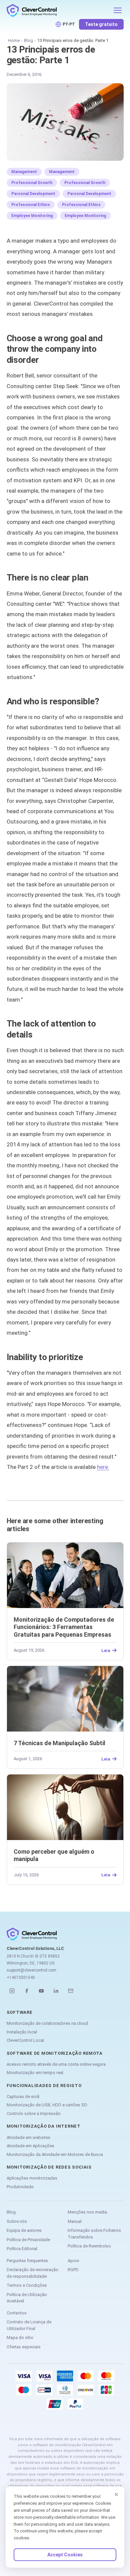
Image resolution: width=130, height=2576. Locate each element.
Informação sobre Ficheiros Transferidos (94, 2234)
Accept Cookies (65, 2555)
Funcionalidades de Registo (44, 2086)
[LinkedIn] (56, 1991)
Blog (28, 40)
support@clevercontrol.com (31, 1970)
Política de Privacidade (28, 2240)
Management (24, 172)
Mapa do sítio (20, 2338)
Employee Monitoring (32, 216)
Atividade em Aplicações (30, 2146)
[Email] (71, 1991)
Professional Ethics (31, 205)
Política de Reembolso (89, 2246)
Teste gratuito (101, 24)
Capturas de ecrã (23, 2097)
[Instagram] (12, 1991)
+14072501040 (21, 1978)
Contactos (17, 2313)
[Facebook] (27, 1991)
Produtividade (20, 2187)
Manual (75, 2221)
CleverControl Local (25, 2040)
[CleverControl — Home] (58, 10)
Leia (106, 1650)
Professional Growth (32, 183)
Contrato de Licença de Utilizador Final (29, 2325)
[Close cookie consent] (116, 2494)
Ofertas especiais (24, 2347)
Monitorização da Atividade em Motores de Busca (55, 2154)
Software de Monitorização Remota (55, 2053)
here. (103, 1467)
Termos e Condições (27, 2285)
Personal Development (33, 194)
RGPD (73, 2270)
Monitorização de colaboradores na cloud (47, 2023)
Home (14, 40)
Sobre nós (17, 2221)
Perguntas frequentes (27, 2261)
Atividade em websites (28, 2137)
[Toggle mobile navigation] (118, 10)
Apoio (73, 2261)
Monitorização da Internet (44, 2126)
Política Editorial (22, 2249)
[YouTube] (41, 1991)
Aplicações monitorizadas (32, 2178)
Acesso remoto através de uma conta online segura (56, 2064)
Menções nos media (87, 2212)
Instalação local (22, 2032)
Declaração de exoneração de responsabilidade (32, 2273)
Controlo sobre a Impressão (34, 2113)
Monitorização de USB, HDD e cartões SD (47, 2105)
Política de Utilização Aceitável (27, 2298)
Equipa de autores (24, 2230)
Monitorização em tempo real (35, 2073)
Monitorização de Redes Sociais (49, 2167)
